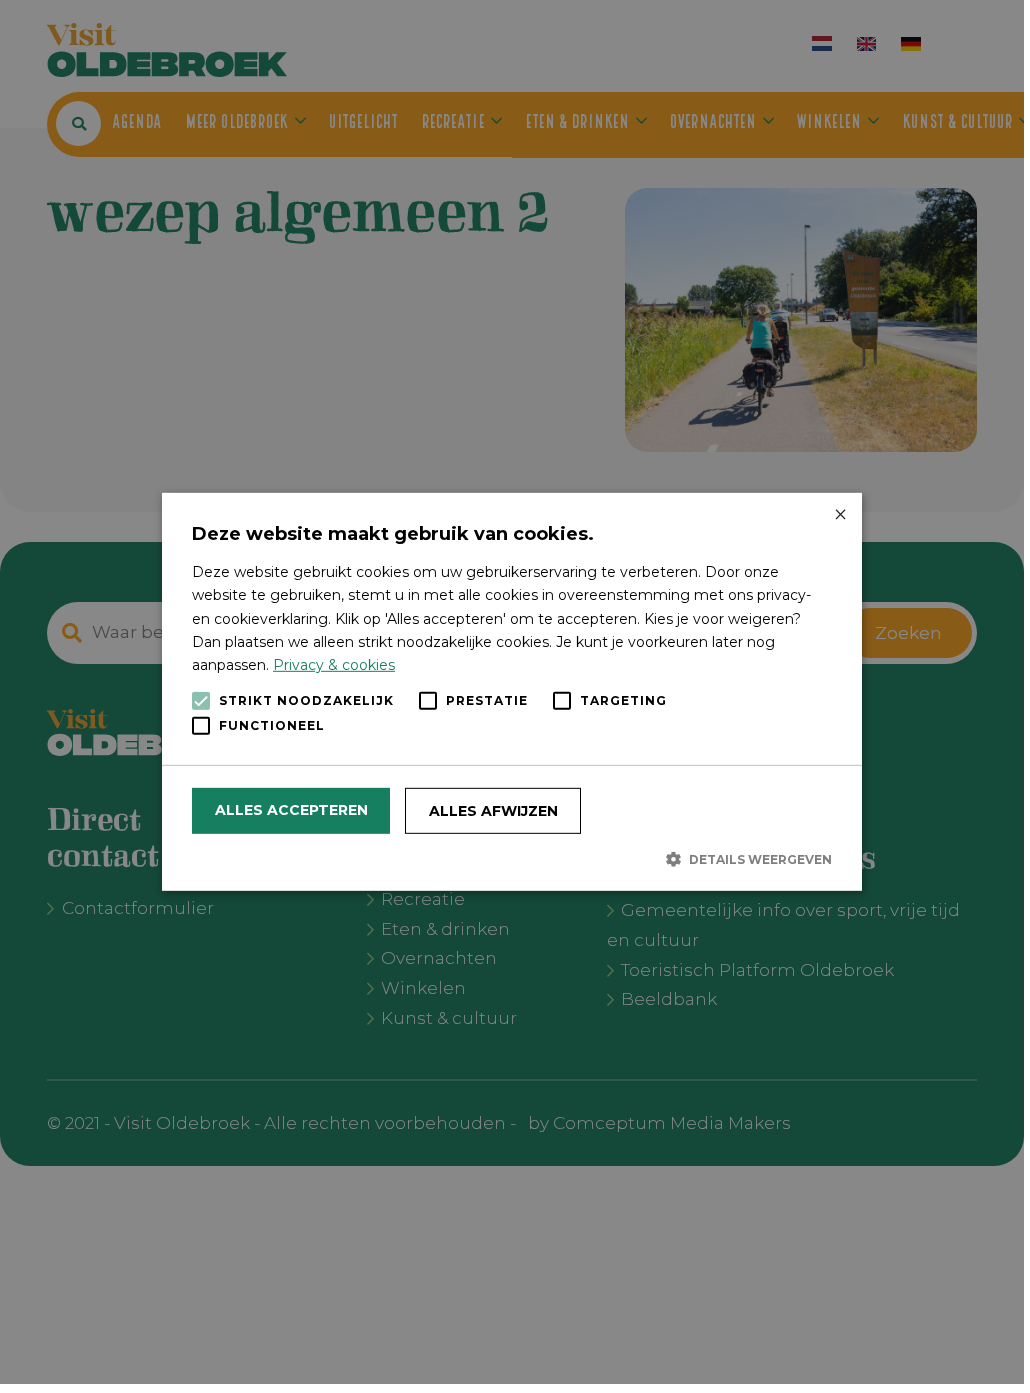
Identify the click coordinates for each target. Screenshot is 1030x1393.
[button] (512, 859)
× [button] (839, 515)
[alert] (512, 692)
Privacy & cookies (334, 665)
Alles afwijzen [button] (493, 811)
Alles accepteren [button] (291, 810)
